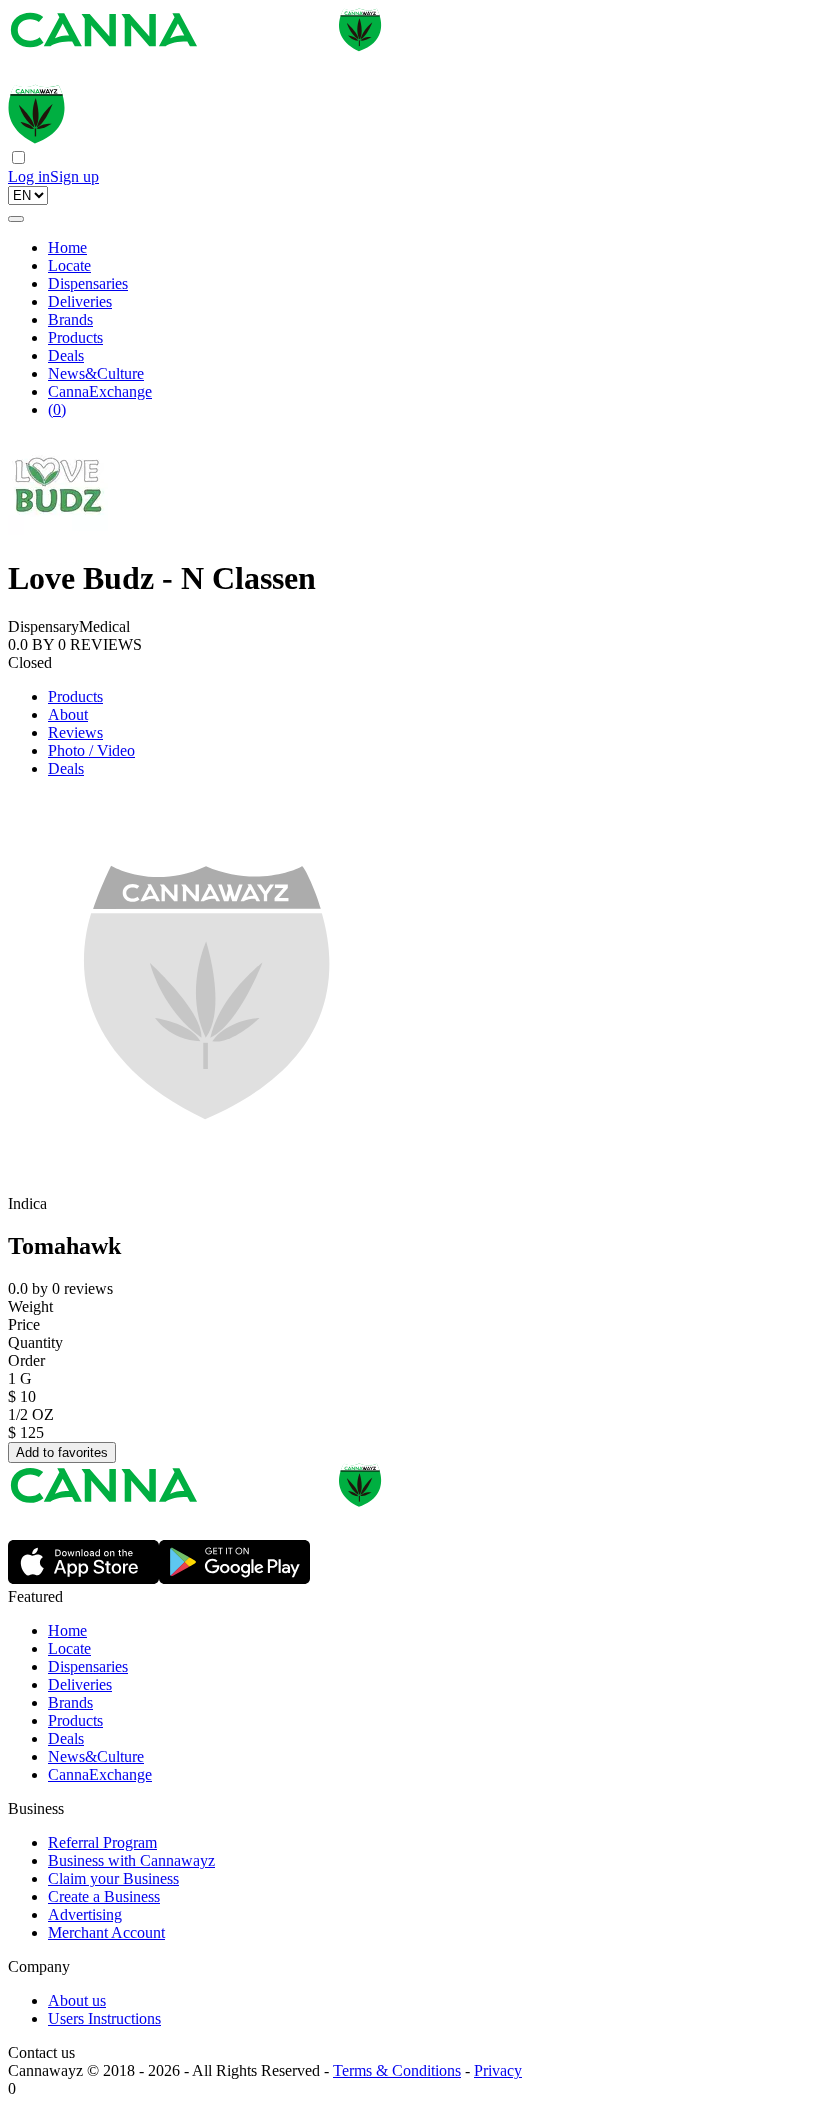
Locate (69, 265)
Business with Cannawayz (131, 1860)
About (68, 714)
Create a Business (104, 1896)
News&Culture (96, 373)
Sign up (74, 176)
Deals (66, 355)
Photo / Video (91, 750)
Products (75, 337)
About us (77, 2000)
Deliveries (80, 301)
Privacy (498, 2070)
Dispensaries (88, 283)
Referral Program (102, 1842)
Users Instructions (104, 2018)
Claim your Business (113, 1878)
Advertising (85, 1914)
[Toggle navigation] (16, 219)
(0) (57, 409)
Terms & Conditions (397, 2070)
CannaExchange (100, 391)
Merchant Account (106, 1932)
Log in (29, 176)
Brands (70, 319)
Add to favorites (62, 1452)
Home (67, 247)
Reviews (75, 732)
